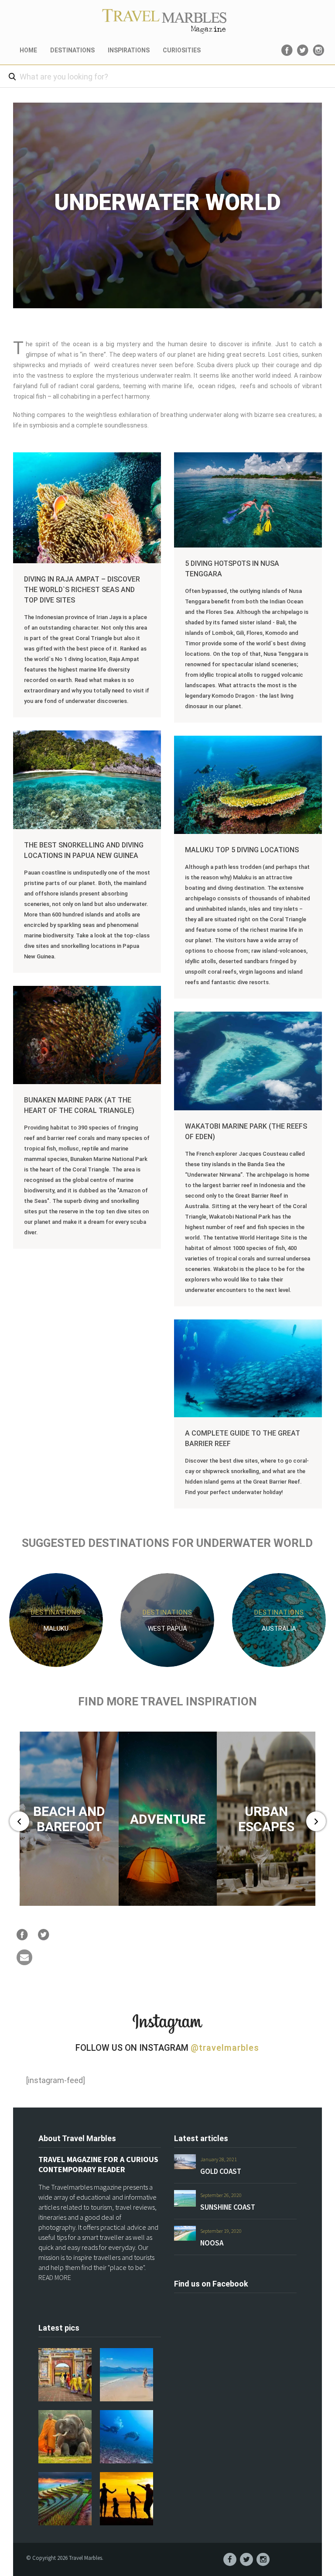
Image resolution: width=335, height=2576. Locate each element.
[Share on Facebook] (22, 1935)
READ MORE (55, 2277)
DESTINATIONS (72, 50)
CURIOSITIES (182, 50)
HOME (28, 50)
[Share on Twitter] (44, 1935)
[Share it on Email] (24, 1963)
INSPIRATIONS (129, 50)
